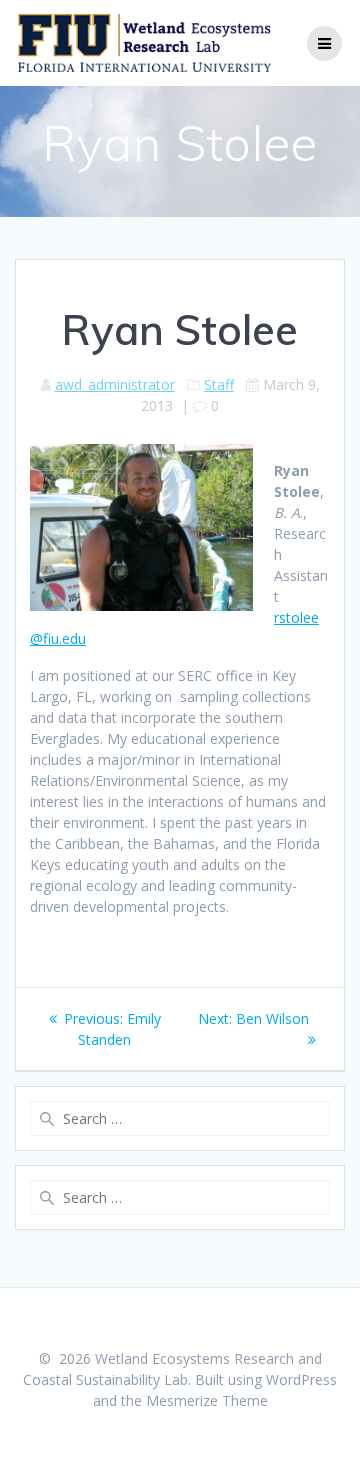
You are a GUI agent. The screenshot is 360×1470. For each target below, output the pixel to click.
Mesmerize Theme (207, 1400)
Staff (219, 384)
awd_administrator (115, 384)
